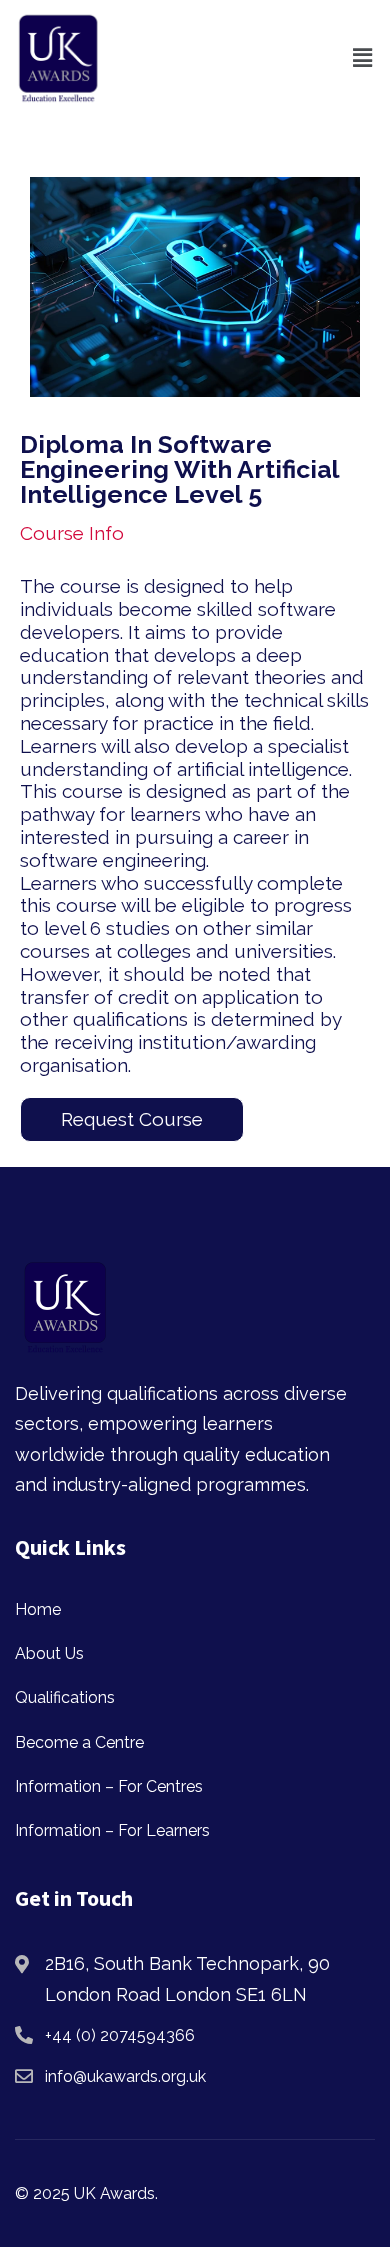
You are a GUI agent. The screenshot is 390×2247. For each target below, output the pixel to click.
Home (38, 1609)
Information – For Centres (109, 1786)
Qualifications (65, 1697)
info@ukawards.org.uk (125, 2076)
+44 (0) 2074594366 (120, 2035)
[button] (363, 57)
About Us (49, 1653)
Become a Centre (79, 1742)
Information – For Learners (112, 1830)
